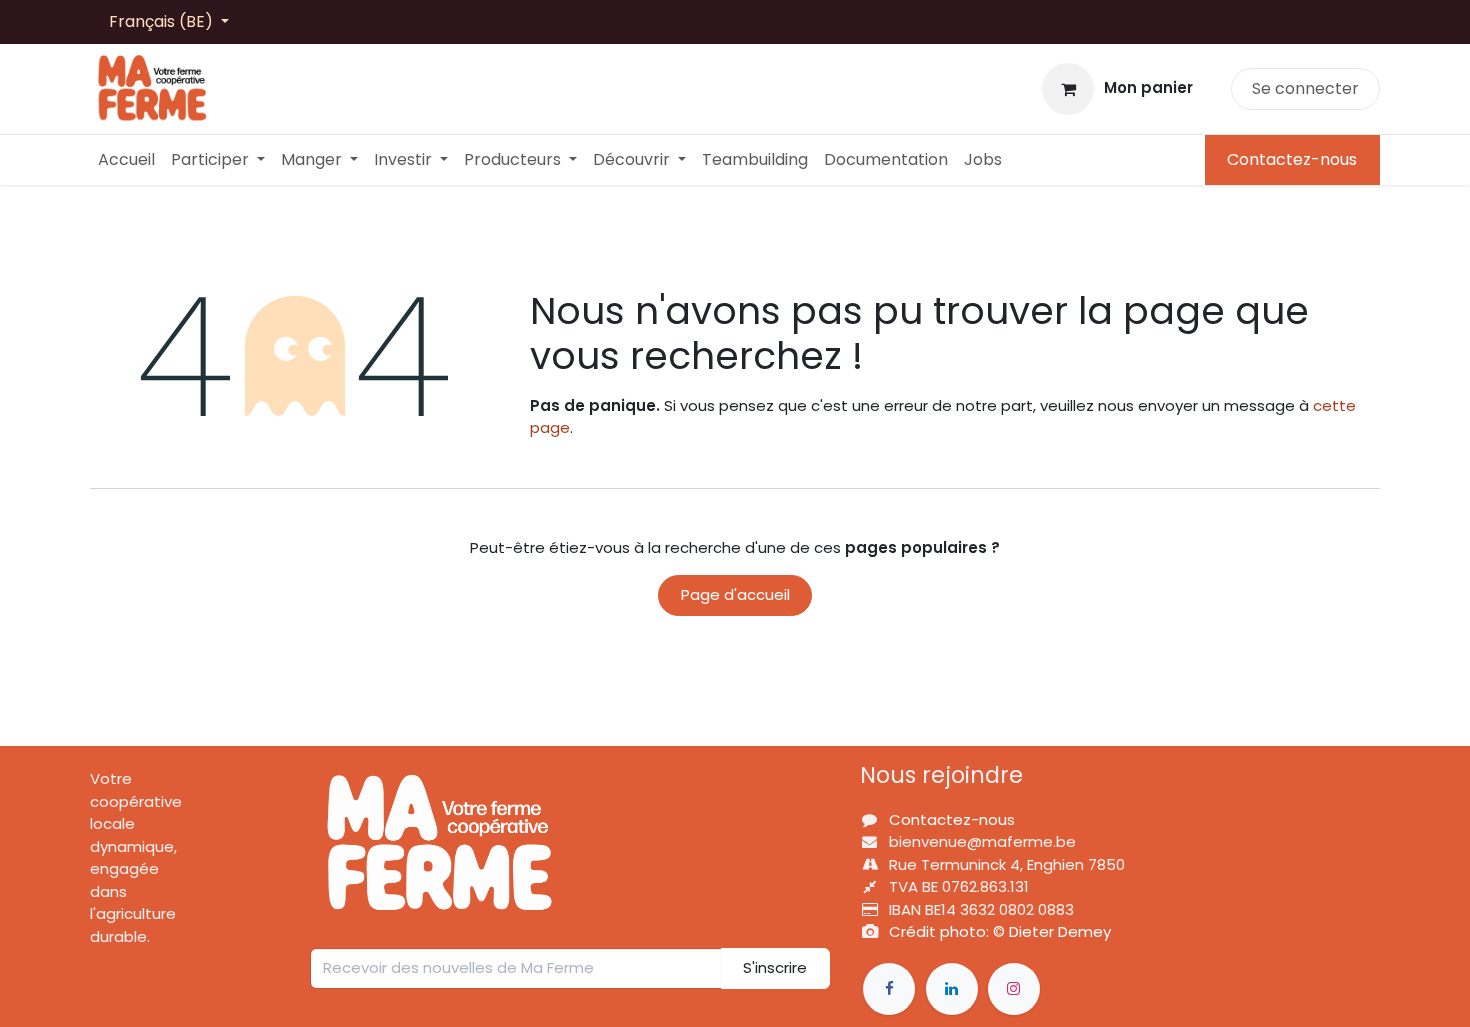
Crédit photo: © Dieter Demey (1000, 931)
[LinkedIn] (952, 989)
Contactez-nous (1292, 159)
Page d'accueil (735, 594)
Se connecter (1305, 88)
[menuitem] (126, 160)
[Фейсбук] (889, 989)
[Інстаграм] (1014, 989)
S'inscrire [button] (775, 967)
